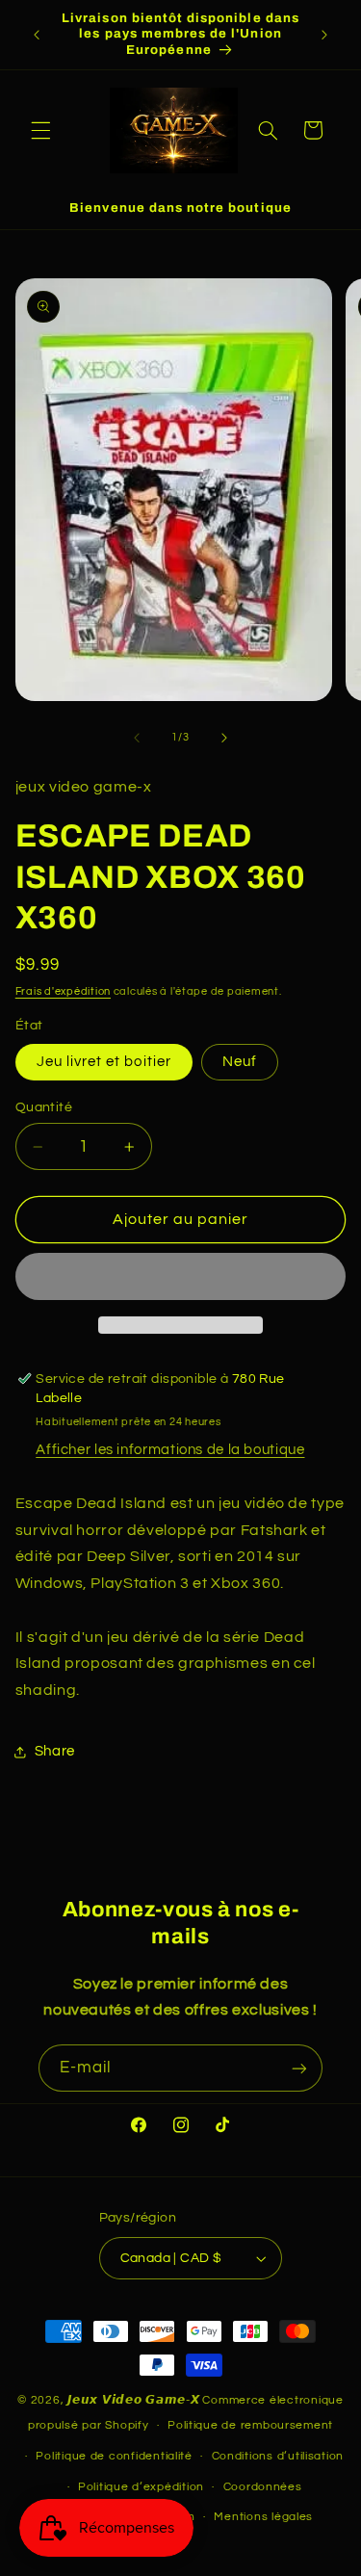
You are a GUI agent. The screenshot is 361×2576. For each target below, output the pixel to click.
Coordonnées (263, 2487)
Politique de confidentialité (114, 2456)
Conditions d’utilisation (278, 2456)
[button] (40, 130)
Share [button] (55, 1751)
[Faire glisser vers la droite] (224, 738)
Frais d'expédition (63, 991)
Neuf (240, 1062)
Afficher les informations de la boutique (170, 1450)
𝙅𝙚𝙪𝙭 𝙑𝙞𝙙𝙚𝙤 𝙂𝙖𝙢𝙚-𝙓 (134, 2400)
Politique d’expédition (141, 2487)
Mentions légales (263, 2517)
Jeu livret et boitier (104, 1062)
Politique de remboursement (250, 2425)
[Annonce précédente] (37, 35)
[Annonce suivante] (324, 35)
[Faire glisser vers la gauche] (137, 738)
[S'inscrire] (299, 2068)
